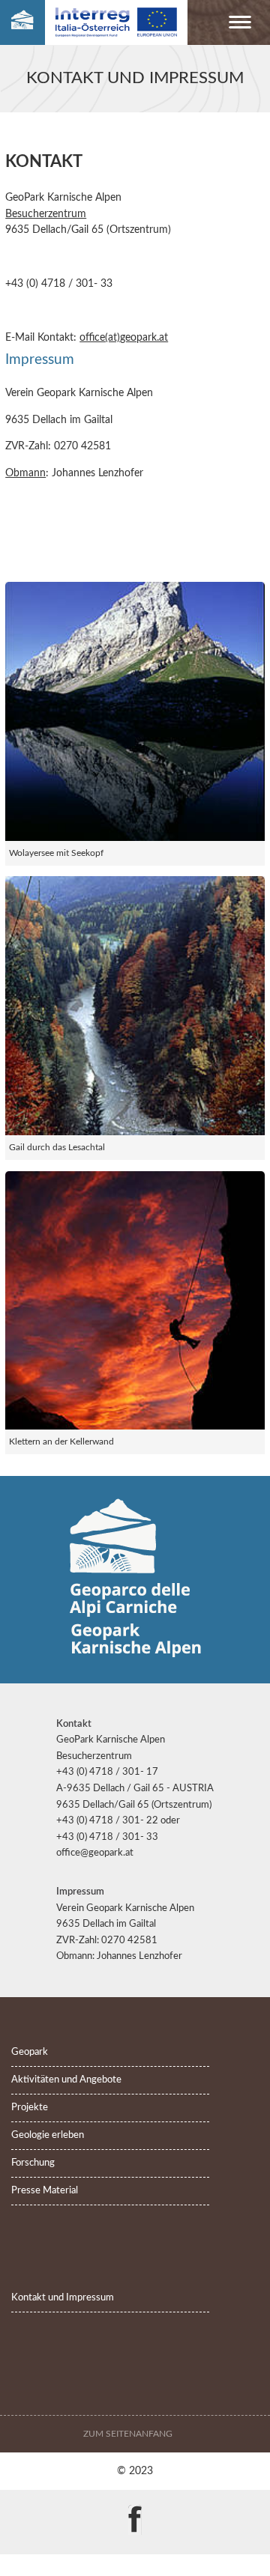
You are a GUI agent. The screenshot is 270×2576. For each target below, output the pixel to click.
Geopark (30, 2052)
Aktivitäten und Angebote (66, 2080)
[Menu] (240, 25)
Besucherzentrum (46, 214)
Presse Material (45, 2191)
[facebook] (135, 2509)
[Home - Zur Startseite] (22, 23)
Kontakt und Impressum (63, 2298)
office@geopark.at (95, 1853)
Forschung (33, 2163)
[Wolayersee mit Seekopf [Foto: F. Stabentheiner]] (135, 711)
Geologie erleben (48, 2135)
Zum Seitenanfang (129, 2434)
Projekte (30, 2108)
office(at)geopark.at (124, 337)
